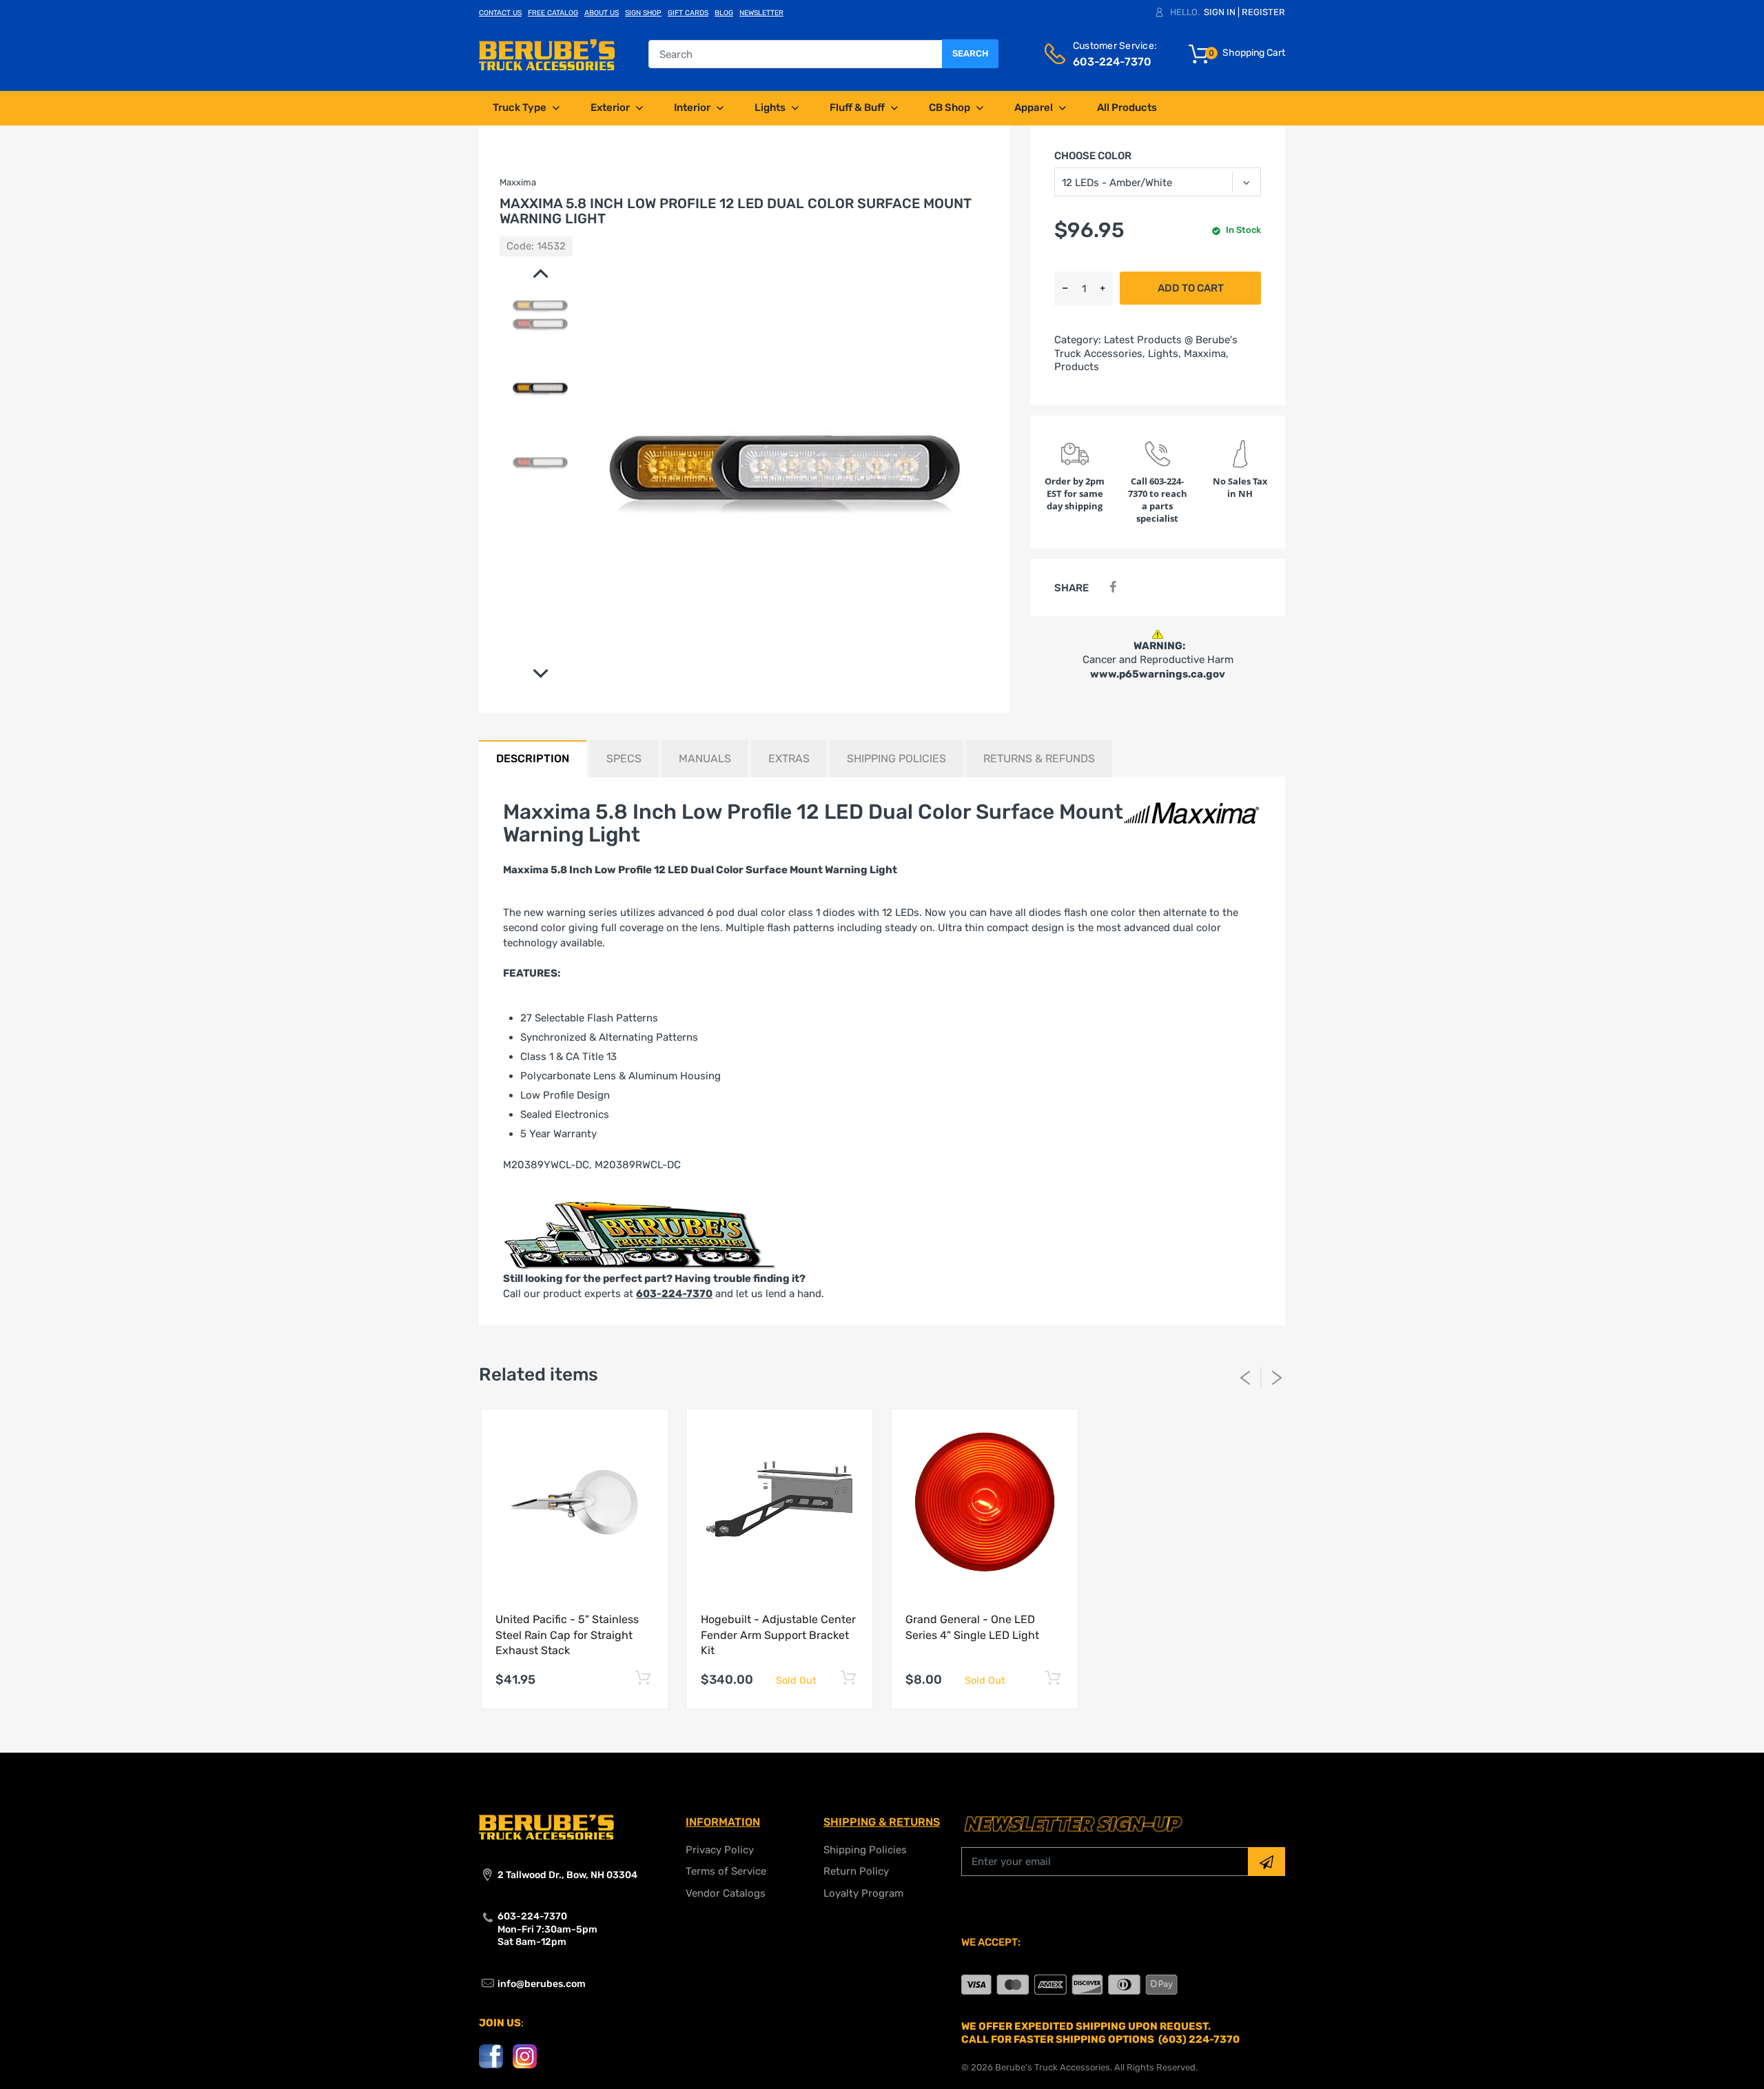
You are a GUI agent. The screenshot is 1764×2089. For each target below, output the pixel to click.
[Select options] (643, 1678)
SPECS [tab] (624, 758)
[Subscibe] (1266, 1862)
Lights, (1165, 354)
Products (1077, 367)
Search (970, 53)
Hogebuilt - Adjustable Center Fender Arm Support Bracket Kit (778, 1635)
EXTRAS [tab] (789, 758)
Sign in (1220, 12)
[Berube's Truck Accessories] (547, 54)
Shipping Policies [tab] (896, 758)
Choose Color (1093, 156)
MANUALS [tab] (705, 758)
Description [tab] (533, 758)
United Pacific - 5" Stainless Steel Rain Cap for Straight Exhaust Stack (567, 1635)
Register (1263, 12)
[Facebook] (1112, 588)
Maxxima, (1206, 354)
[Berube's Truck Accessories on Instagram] (525, 2056)
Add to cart (1191, 288)
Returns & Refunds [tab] (1039, 758)
